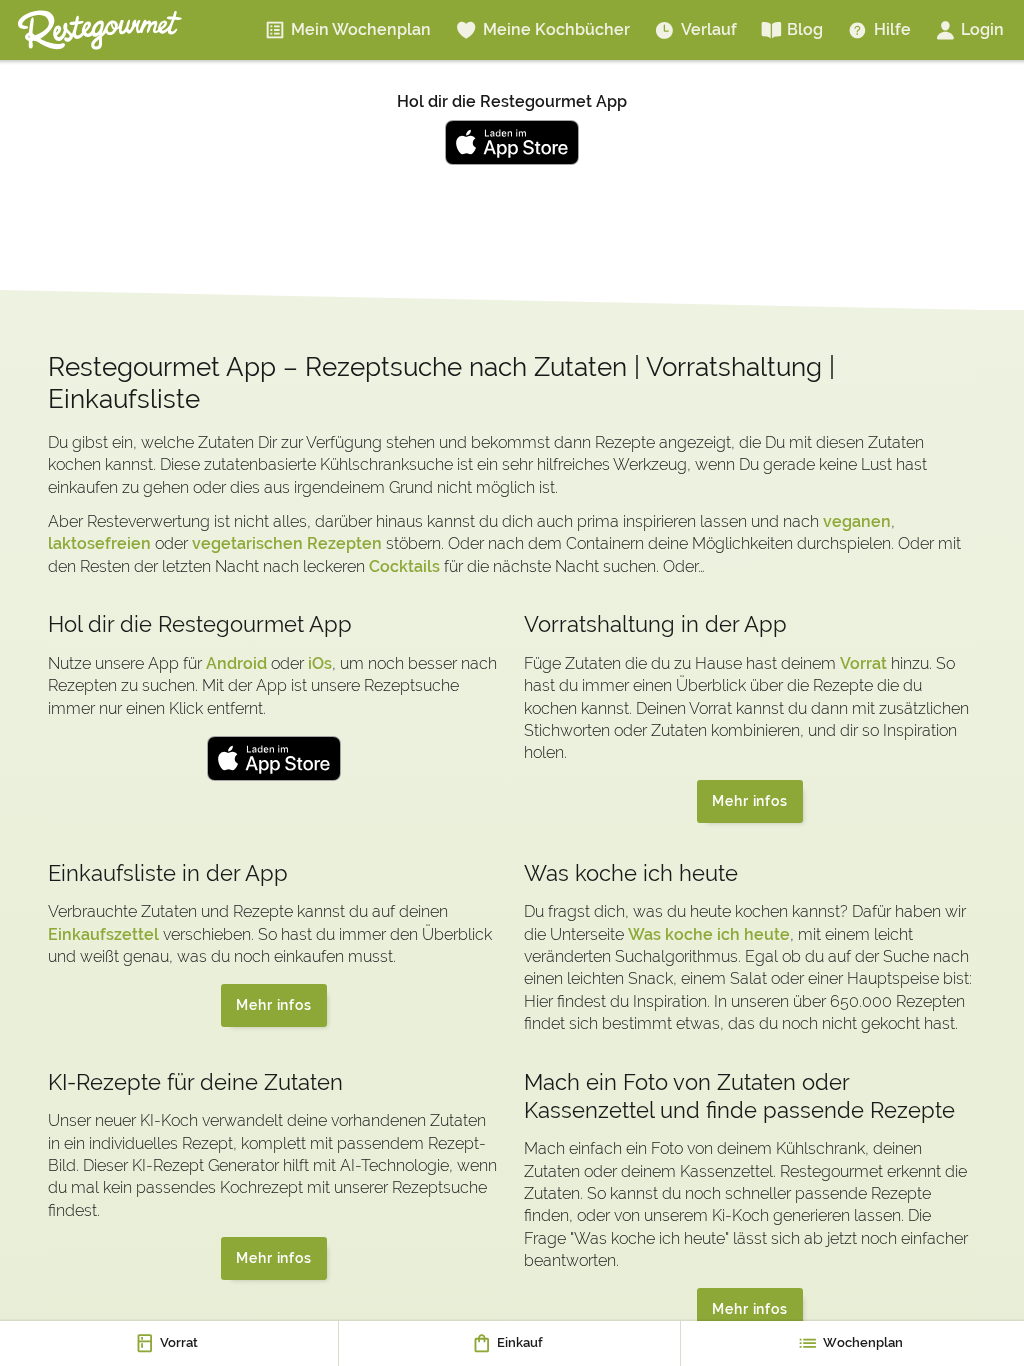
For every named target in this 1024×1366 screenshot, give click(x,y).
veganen (857, 521)
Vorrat (863, 663)
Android (236, 663)
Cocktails (404, 566)
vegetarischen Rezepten (287, 543)
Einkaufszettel (103, 934)
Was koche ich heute (709, 934)
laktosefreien (99, 543)
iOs (320, 663)
